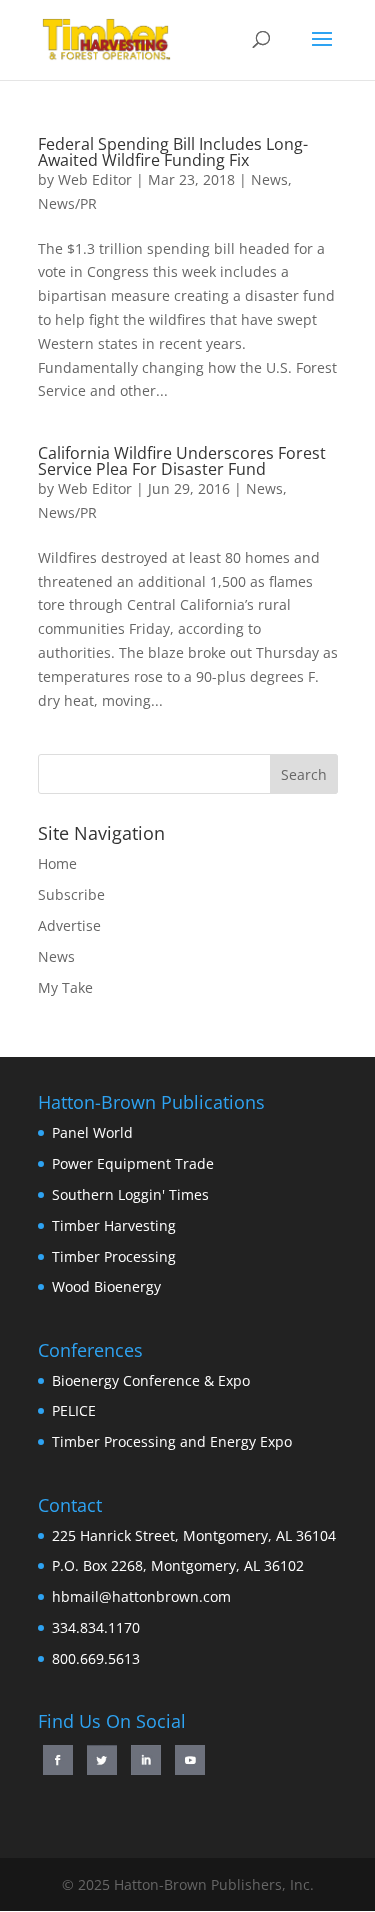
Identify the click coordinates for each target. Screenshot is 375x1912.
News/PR (67, 203)
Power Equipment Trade (133, 1163)
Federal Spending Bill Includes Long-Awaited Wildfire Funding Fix (173, 152)
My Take (65, 987)
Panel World (92, 1132)
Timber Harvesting (114, 1225)
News (269, 179)
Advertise (69, 925)
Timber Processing (114, 1256)
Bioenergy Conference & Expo (151, 1380)
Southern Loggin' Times (130, 1194)
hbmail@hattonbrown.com (141, 1596)
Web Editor (95, 179)
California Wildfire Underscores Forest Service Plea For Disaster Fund (182, 461)
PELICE (74, 1410)
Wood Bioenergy (106, 1286)
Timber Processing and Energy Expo (172, 1441)
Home (57, 863)
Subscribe (71, 894)
